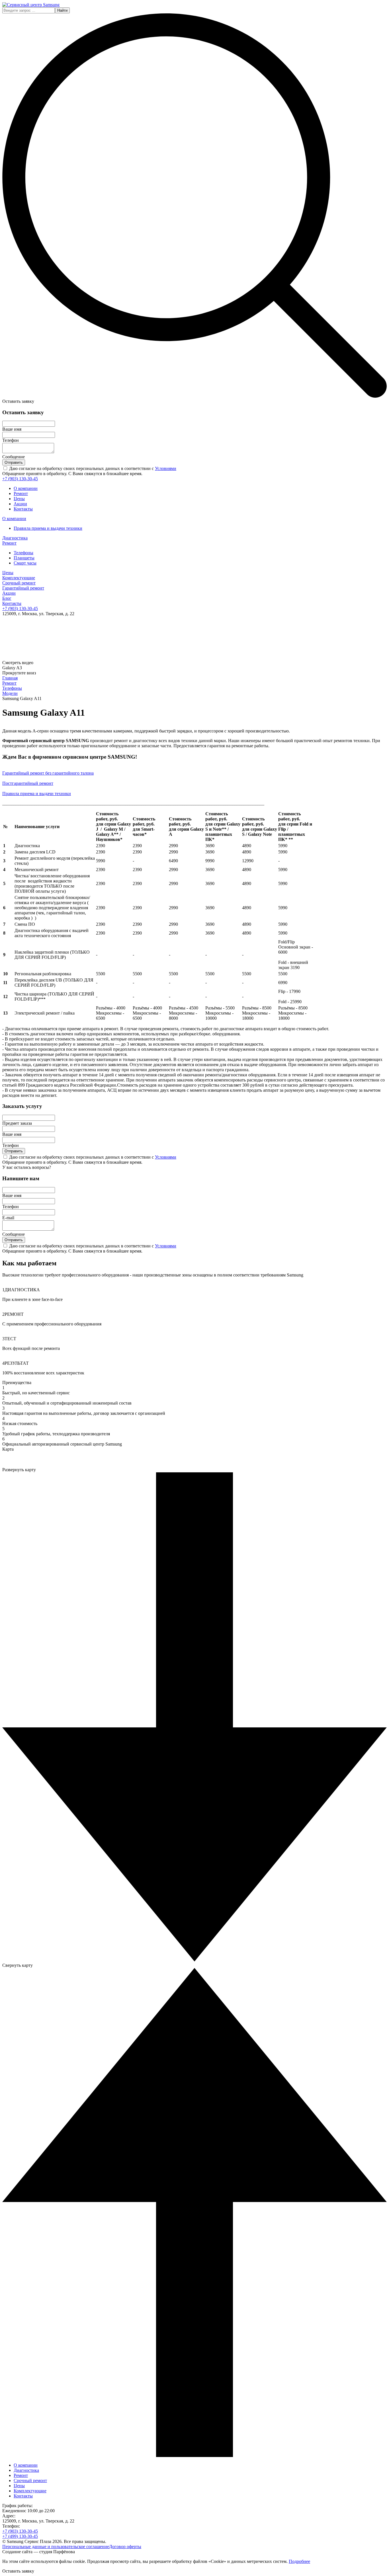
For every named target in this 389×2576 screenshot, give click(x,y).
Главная (10, 678)
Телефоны (12, 688)
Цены (19, 499)
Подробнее (299, 2561)
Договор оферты (125, 2547)
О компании (26, 488)
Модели (10, 693)
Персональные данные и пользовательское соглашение (56, 2547)
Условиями (166, 468)
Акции (20, 504)
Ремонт (21, 493)
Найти (62, 10)
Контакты (23, 509)
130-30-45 (20, 479)
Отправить (14, 462)
